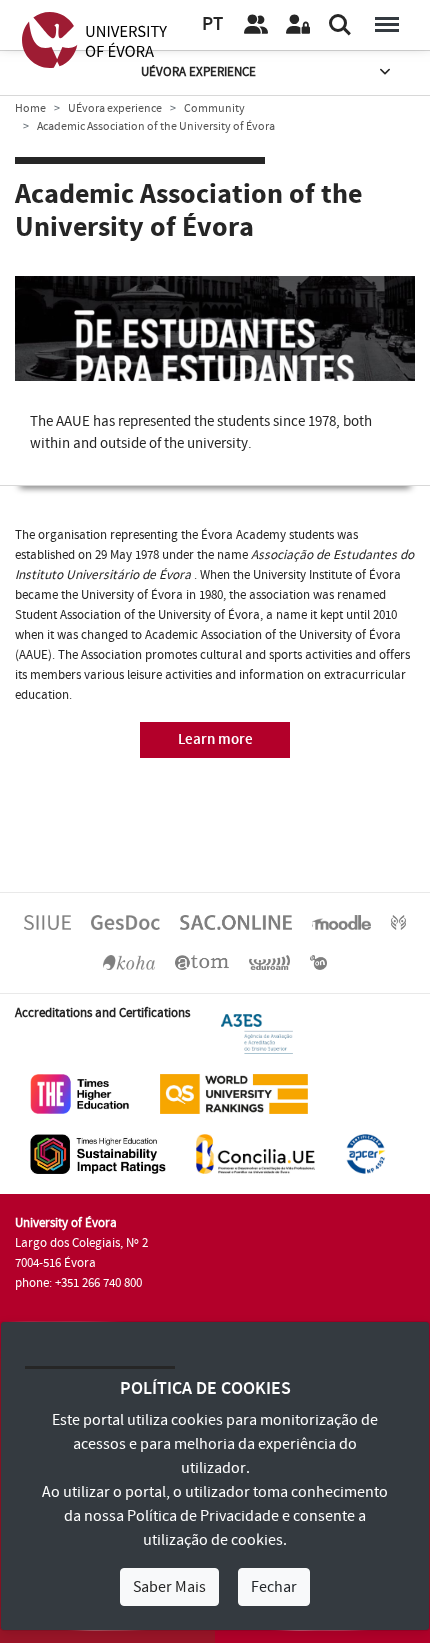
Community (214, 108)
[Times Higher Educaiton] (80, 1093)
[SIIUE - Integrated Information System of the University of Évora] (47, 922)
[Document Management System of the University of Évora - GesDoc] (125, 922)
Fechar (274, 1587)
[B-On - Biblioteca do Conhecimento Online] (318, 962)
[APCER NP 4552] (365, 1153)
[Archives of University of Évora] (202, 962)
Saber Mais (169, 1587)
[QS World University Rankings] (234, 1093)
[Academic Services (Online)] (236, 922)
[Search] (340, 25)
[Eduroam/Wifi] (270, 962)
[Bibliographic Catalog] (129, 962)
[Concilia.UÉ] (255, 1153)
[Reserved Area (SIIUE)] (298, 25)
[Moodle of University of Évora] (341, 922)
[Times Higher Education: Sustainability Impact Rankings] (98, 1153)
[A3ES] (257, 1033)
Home (30, 108)
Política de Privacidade (203, 1516)
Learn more (215, 739)
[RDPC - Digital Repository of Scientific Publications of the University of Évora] (398, 922)
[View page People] (256, 25)
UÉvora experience (198, 72)
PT (212, 24)
